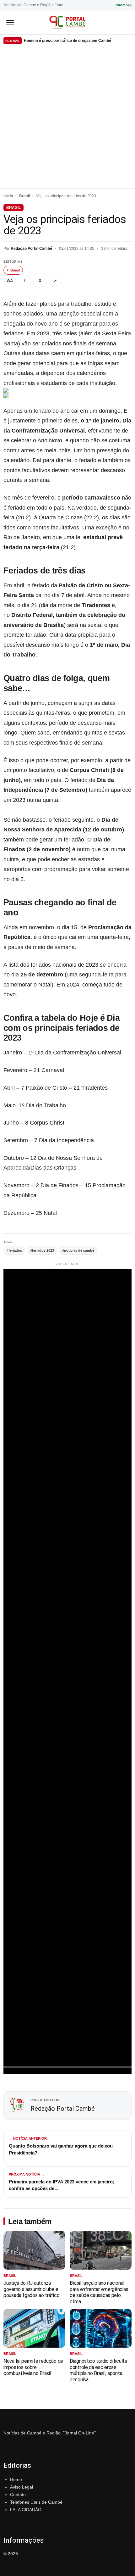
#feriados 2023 (42, 1250)
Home (16, 2479)
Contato (18, 2495)
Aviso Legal (22, 2487)
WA (10, 281)
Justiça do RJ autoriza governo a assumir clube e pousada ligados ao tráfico (31, 2289)
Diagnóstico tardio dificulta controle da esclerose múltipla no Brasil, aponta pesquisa (98, 2370)
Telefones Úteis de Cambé (36, 2502)
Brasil (24, 196)
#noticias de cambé (78, 1250)
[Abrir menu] (10, 22)
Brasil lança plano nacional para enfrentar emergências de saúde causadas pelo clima (99, 2292)
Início (8, 196)
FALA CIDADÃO (26, 2510)
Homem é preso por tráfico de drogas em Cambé (67, 41)
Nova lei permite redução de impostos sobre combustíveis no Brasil (33, 2367)
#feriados (14, 1250)
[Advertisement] (67, 118)
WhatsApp (124, 5)
